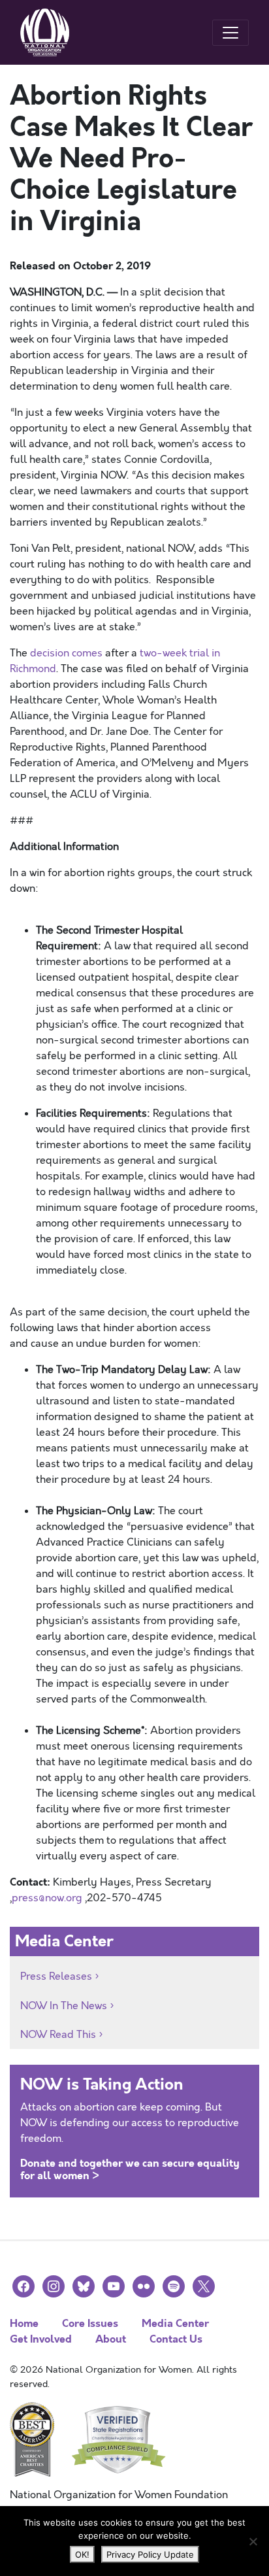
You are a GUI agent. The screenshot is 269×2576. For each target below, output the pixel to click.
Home (24, 2323)
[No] (253, 2541)
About (111, 2339)
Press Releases (56, 1976)
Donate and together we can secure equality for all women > (130, 2169)
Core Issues (90, 2323)
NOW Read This (58, 2035)
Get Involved (41, 2339)
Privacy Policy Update (150, 2554)
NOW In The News (64, 2006)
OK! (82, 2554)
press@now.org (47, 1898)
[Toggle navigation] (230, 33)
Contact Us (176, 2339)
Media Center (175, 2323)
